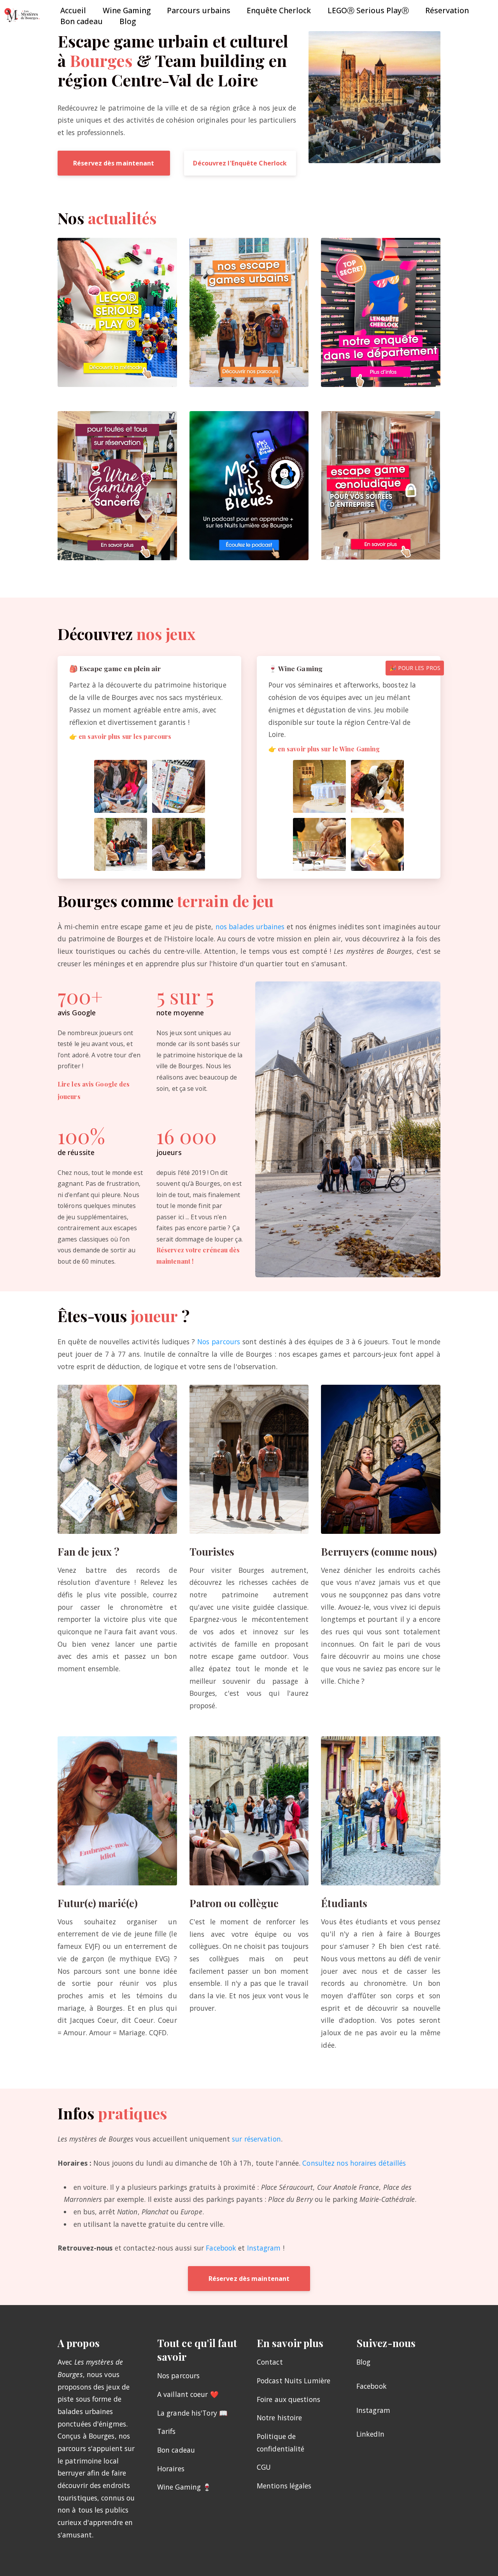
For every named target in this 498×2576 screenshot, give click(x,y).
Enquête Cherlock (279, 10)
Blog (128, 21)
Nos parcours (219, 1342)
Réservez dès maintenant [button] (114, 163)
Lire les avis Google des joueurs (94, 1090)
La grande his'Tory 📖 (192, 2413)
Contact (270, 2362)
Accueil (73, 10)
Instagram (264, 2248)
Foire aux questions (288, 2399)
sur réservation (256, 2139)
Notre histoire (279, 2418)
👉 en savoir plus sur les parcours (120, 736)
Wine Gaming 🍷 (184, 2487)
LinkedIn (370, 2434)
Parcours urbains (199, 10)
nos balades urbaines (250, 927)
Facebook (221, 2248)
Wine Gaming (127, 10)
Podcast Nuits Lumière (294, 2381)
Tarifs (167, 2431)
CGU (264, 2467)
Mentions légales (284, 2486)
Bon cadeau (82, 21)
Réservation (447, 10)
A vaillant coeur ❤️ (188, 2394)
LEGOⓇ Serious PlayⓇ (368, 10)
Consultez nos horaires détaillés (354, 2163)
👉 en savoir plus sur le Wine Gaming (324, 749)
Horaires (171, 2469)
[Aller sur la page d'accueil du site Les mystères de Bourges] (23, 16)
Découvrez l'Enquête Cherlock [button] (240, 163)
